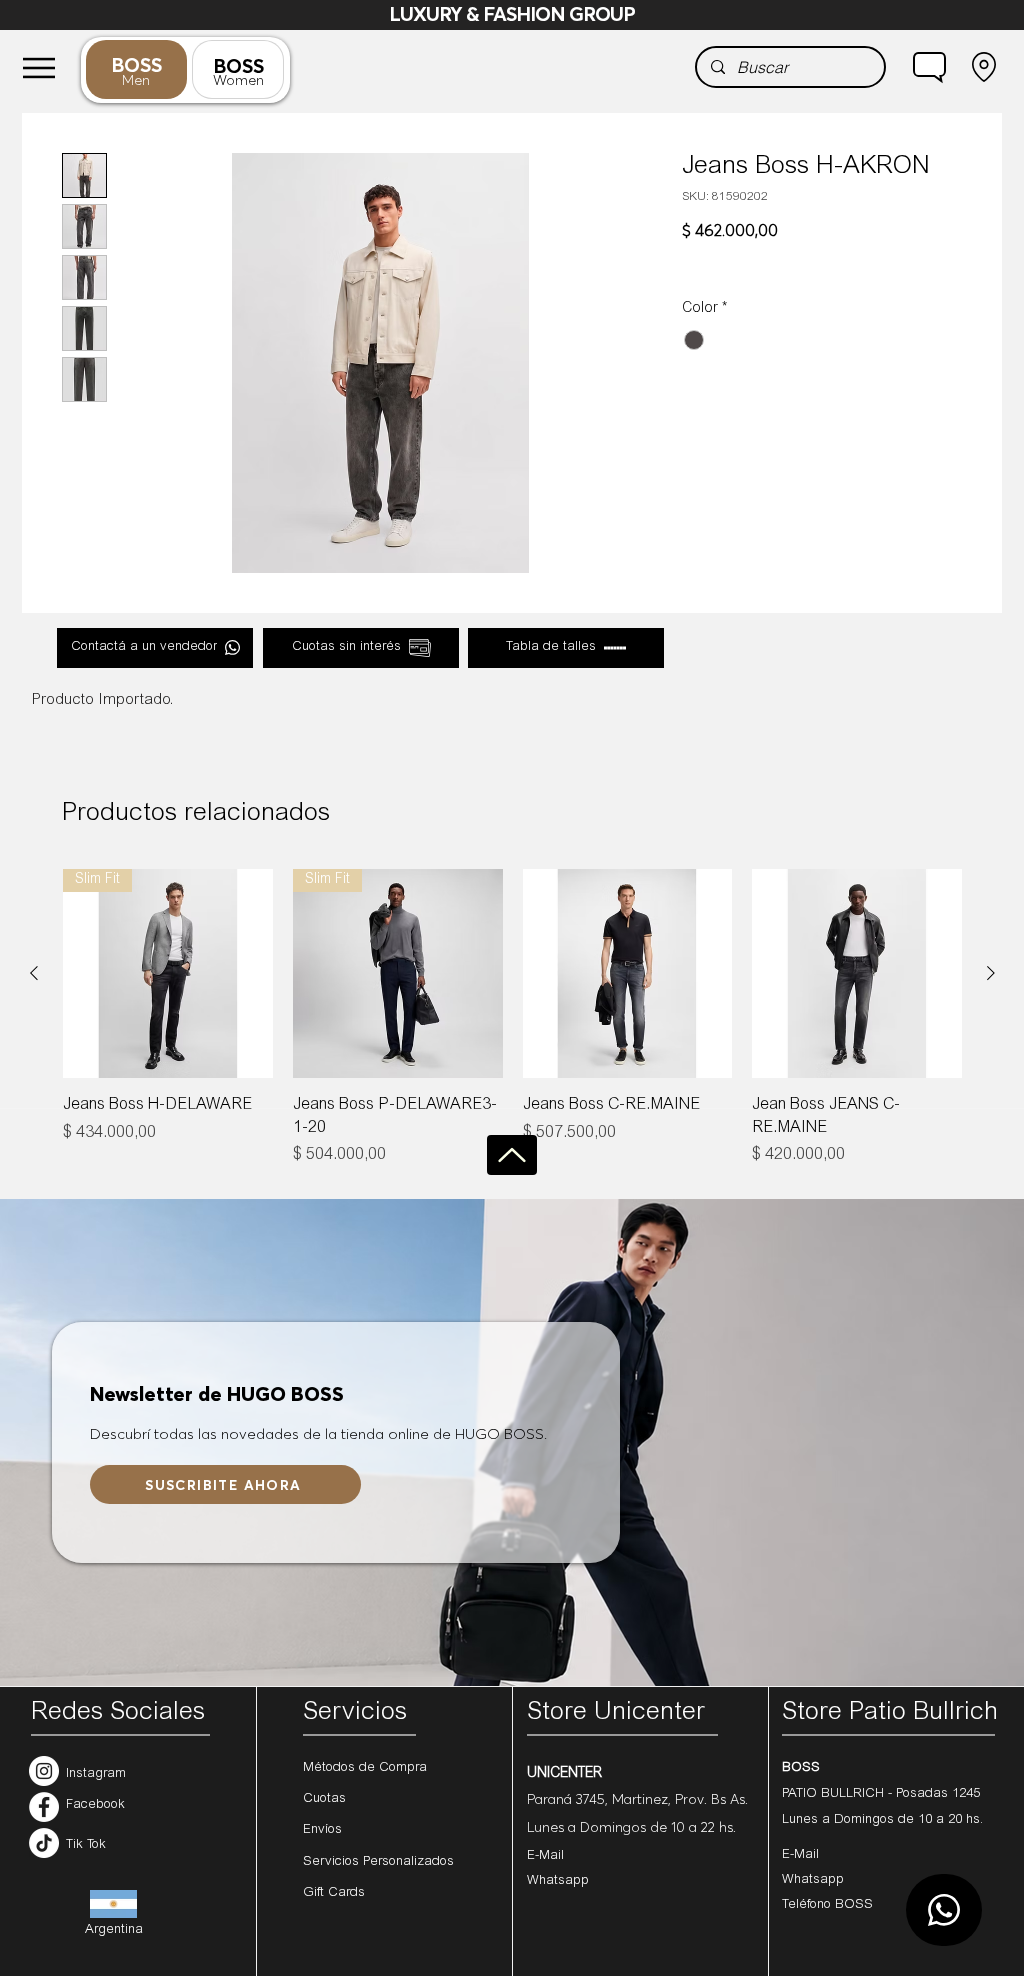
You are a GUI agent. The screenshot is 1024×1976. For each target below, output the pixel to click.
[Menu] (39, 67)
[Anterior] (34, 973)
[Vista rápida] (628, 974)
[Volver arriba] (512, 1155)
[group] (512, 1018)
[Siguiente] (991, 973)
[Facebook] (44, 1807)
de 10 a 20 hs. (940, 1820)
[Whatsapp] (944, 1910)
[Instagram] (44, 1771)
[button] (929, 67)
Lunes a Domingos (840, 1820)
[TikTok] (44, 1843)
